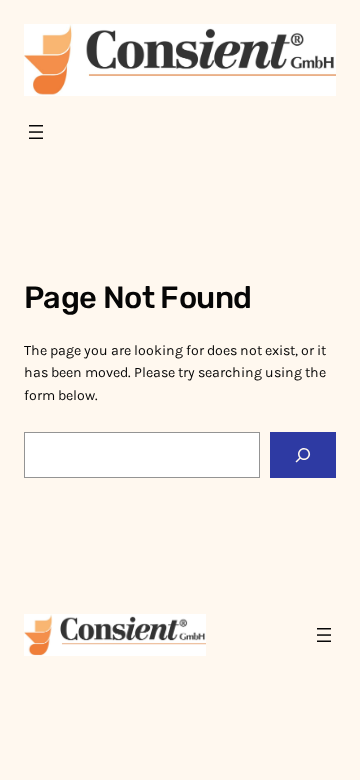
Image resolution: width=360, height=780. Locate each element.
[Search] (303, 455)
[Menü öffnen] (36, 132)
